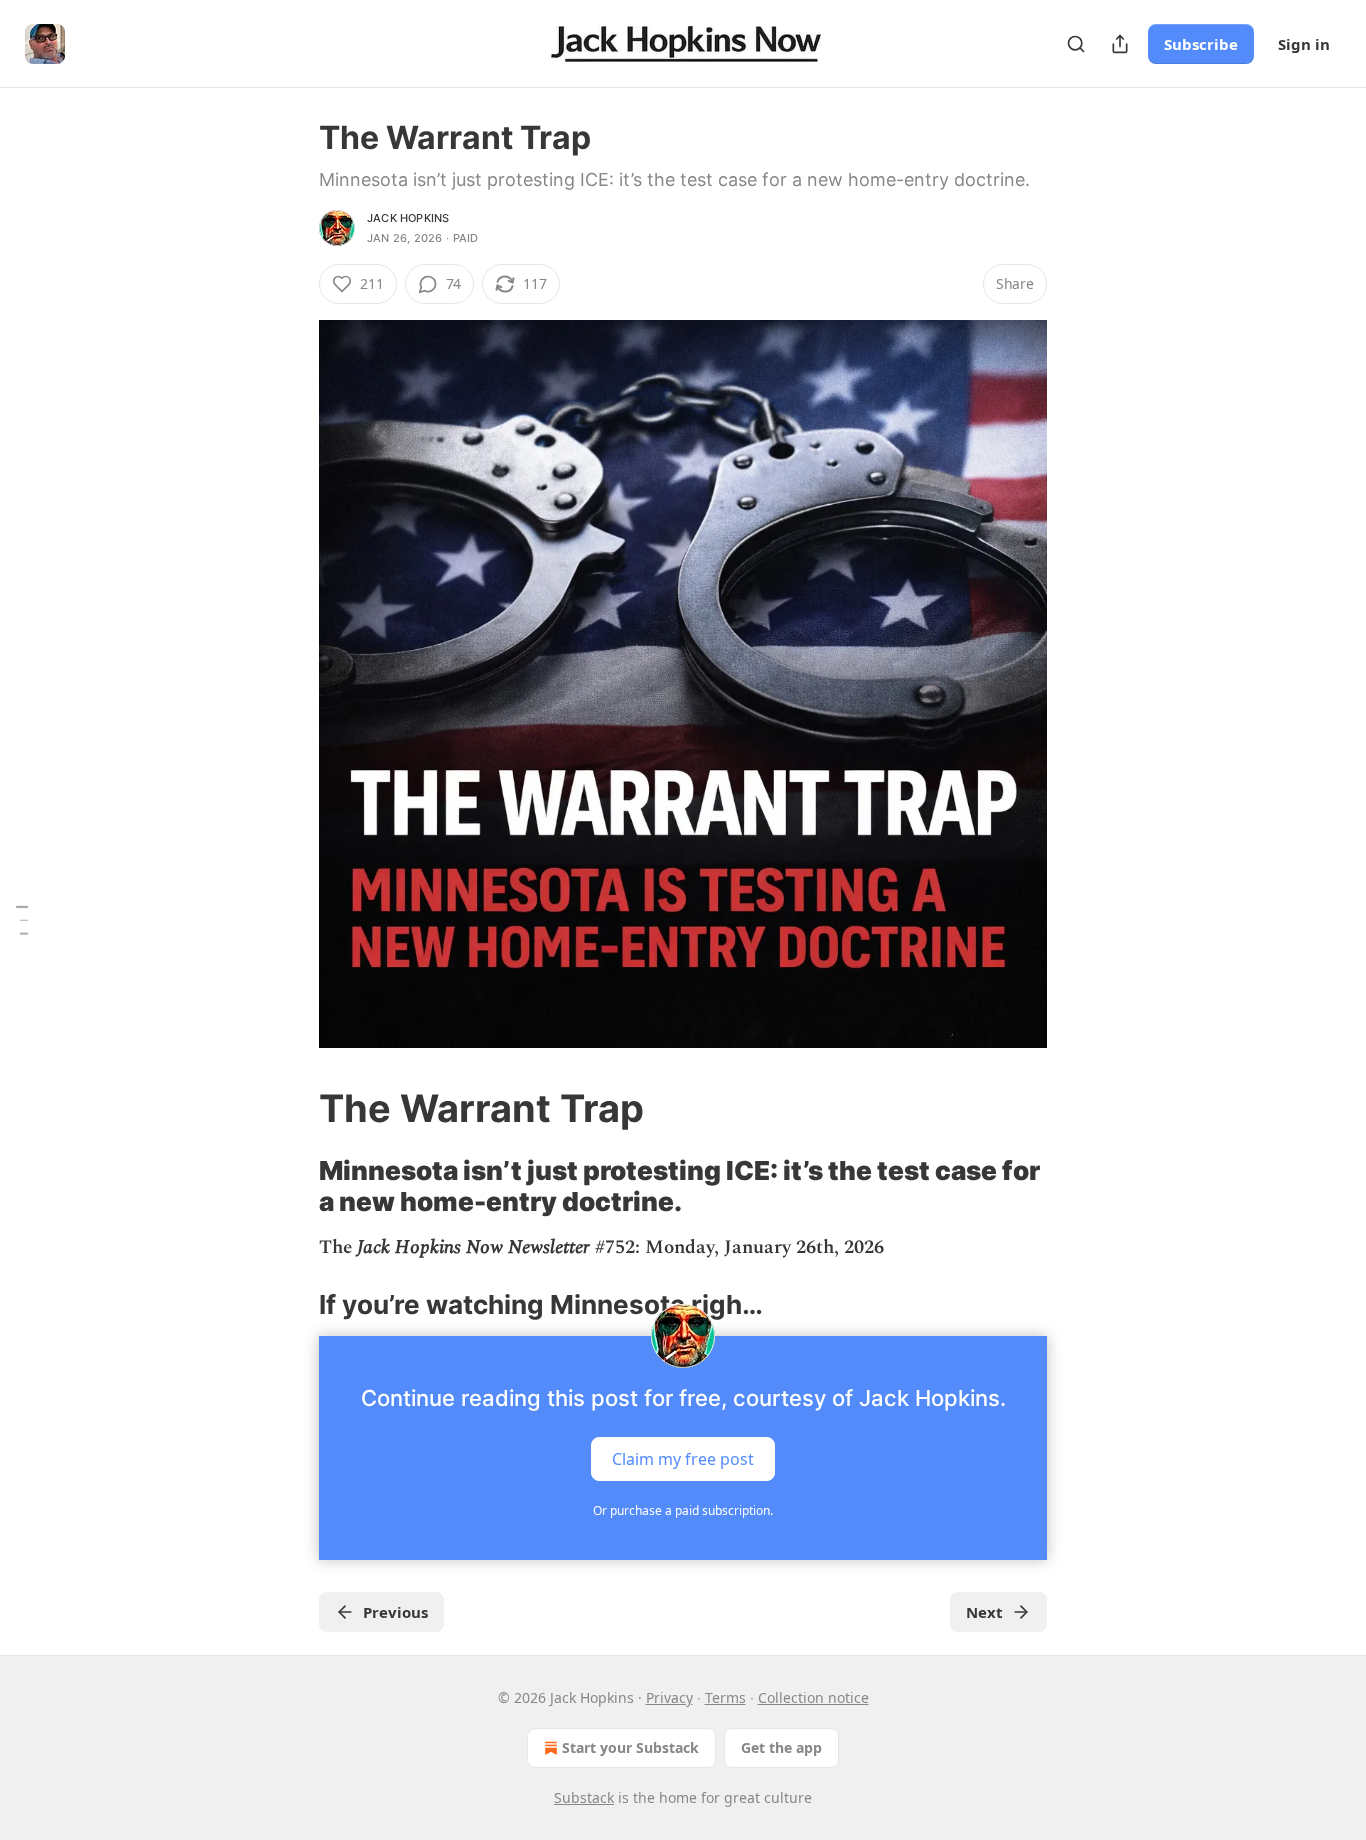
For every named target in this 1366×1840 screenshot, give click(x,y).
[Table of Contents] (22, 920)
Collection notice (813, 1697)
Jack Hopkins (408, 218)
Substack (584, 1797)
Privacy (669, 1697)
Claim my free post (683, 1459)
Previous (395, 1612)
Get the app (781, 1747)
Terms (725, 1697)
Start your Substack (630, 1747)
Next (984, 1612)
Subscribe (1201, 44)
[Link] (291, 1108)
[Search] (1076, 44)
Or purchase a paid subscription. (683, 1510)
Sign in (1304, 44)
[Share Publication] (1120, 44)
